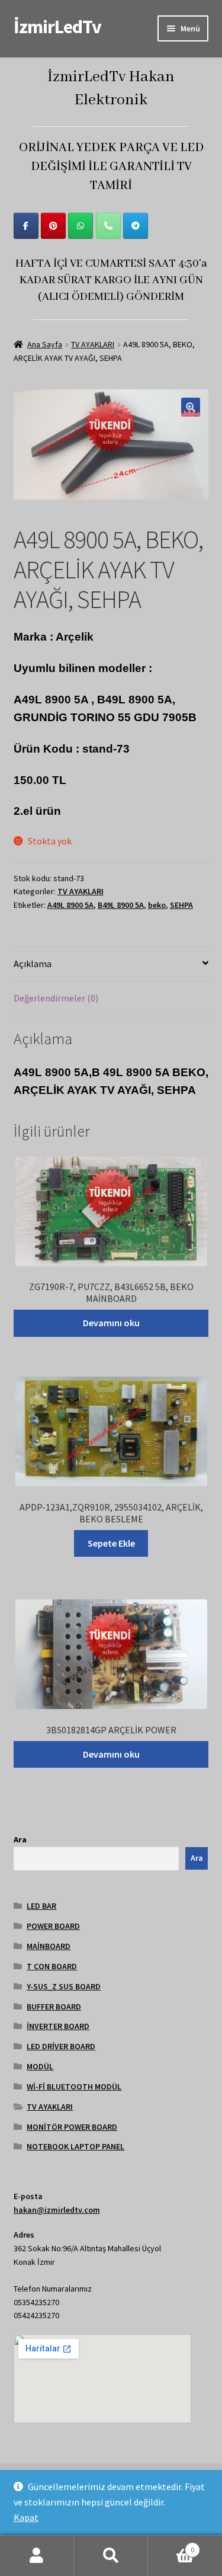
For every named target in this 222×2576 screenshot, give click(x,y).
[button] (191, 407)
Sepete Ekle (111, 1543)
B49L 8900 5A (121, 905)
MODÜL (40, 2066)
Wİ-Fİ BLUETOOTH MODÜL (74, 2087)
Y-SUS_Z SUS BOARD (64, 1986)
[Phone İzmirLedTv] (108, 226)
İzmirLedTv (57, 27)
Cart (171, 2545)
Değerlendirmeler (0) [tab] (56, 998)
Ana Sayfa (45, 344)
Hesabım (37, 2556)
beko (157, 905)
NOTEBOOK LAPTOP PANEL (75, 2146)
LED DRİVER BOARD (61, 2046)
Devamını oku (111, 1323)
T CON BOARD (52, 1966)
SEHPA (181, 905)
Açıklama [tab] (33, 964)
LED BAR (41, 1906)
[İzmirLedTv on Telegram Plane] (136, 226)
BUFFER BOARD (54, 2007)
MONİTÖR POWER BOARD (72, 2127)
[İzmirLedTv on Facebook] (26, 226)
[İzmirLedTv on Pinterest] (53, 226)
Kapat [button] (26, 2517)
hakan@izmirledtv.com (57, 2210)
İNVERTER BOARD (58, 2026)
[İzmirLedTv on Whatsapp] (81, 226)
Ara (20, 1839)
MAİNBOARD (49, 1946)
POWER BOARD (53, 1926)
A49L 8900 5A (70, 905)
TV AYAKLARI (93, 344)
